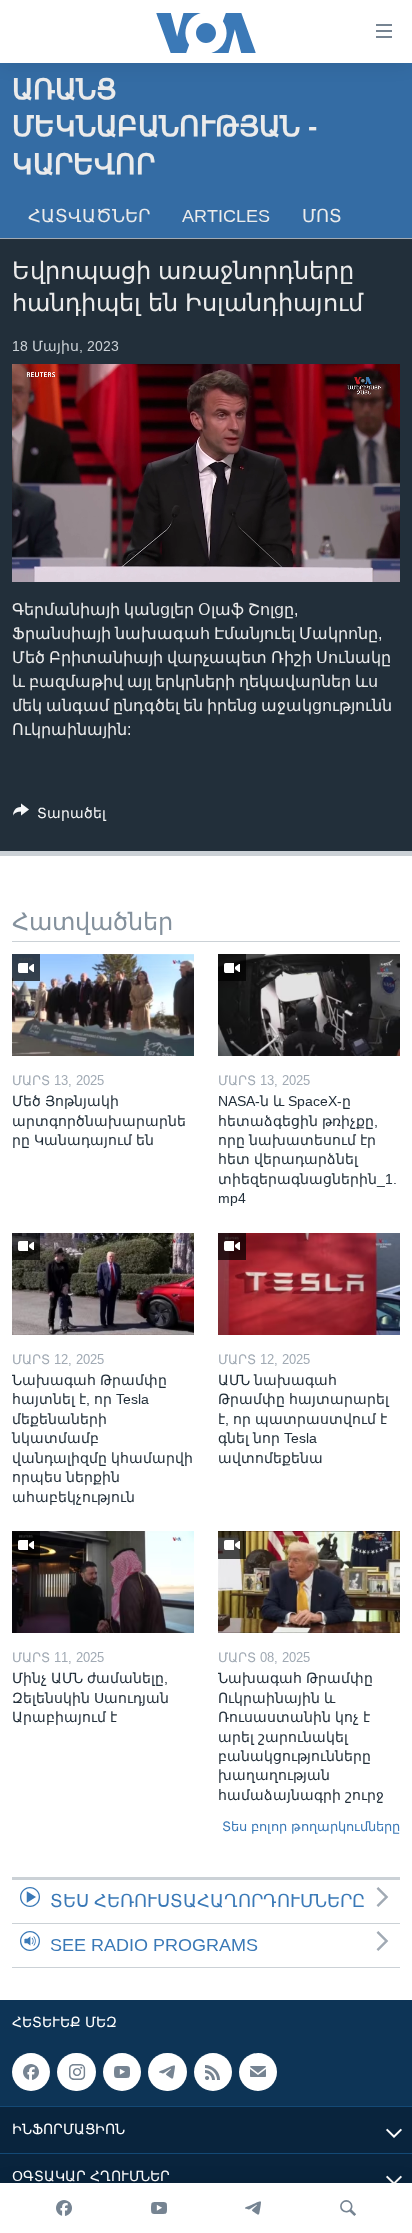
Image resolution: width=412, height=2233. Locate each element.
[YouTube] (159, 2208)
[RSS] (213, 2072)
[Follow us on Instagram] (76, 2072)
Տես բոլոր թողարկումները (311, 1826)
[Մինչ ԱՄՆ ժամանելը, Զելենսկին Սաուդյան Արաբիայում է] (103, 1582)
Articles (226, 216)
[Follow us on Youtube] (122, 2072)
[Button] (59, 816)
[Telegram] (253, 2208)
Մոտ (322, 216)
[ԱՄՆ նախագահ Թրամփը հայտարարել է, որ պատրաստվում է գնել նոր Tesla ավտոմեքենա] (309, 1284)
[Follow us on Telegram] (167, 2072)
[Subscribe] (258, 2072)
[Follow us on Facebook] (31, 2072)
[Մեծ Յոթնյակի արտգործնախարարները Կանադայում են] (103, 1005)
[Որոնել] (348, 2208)
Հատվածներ (89, 216)
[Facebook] (64, 2208)
